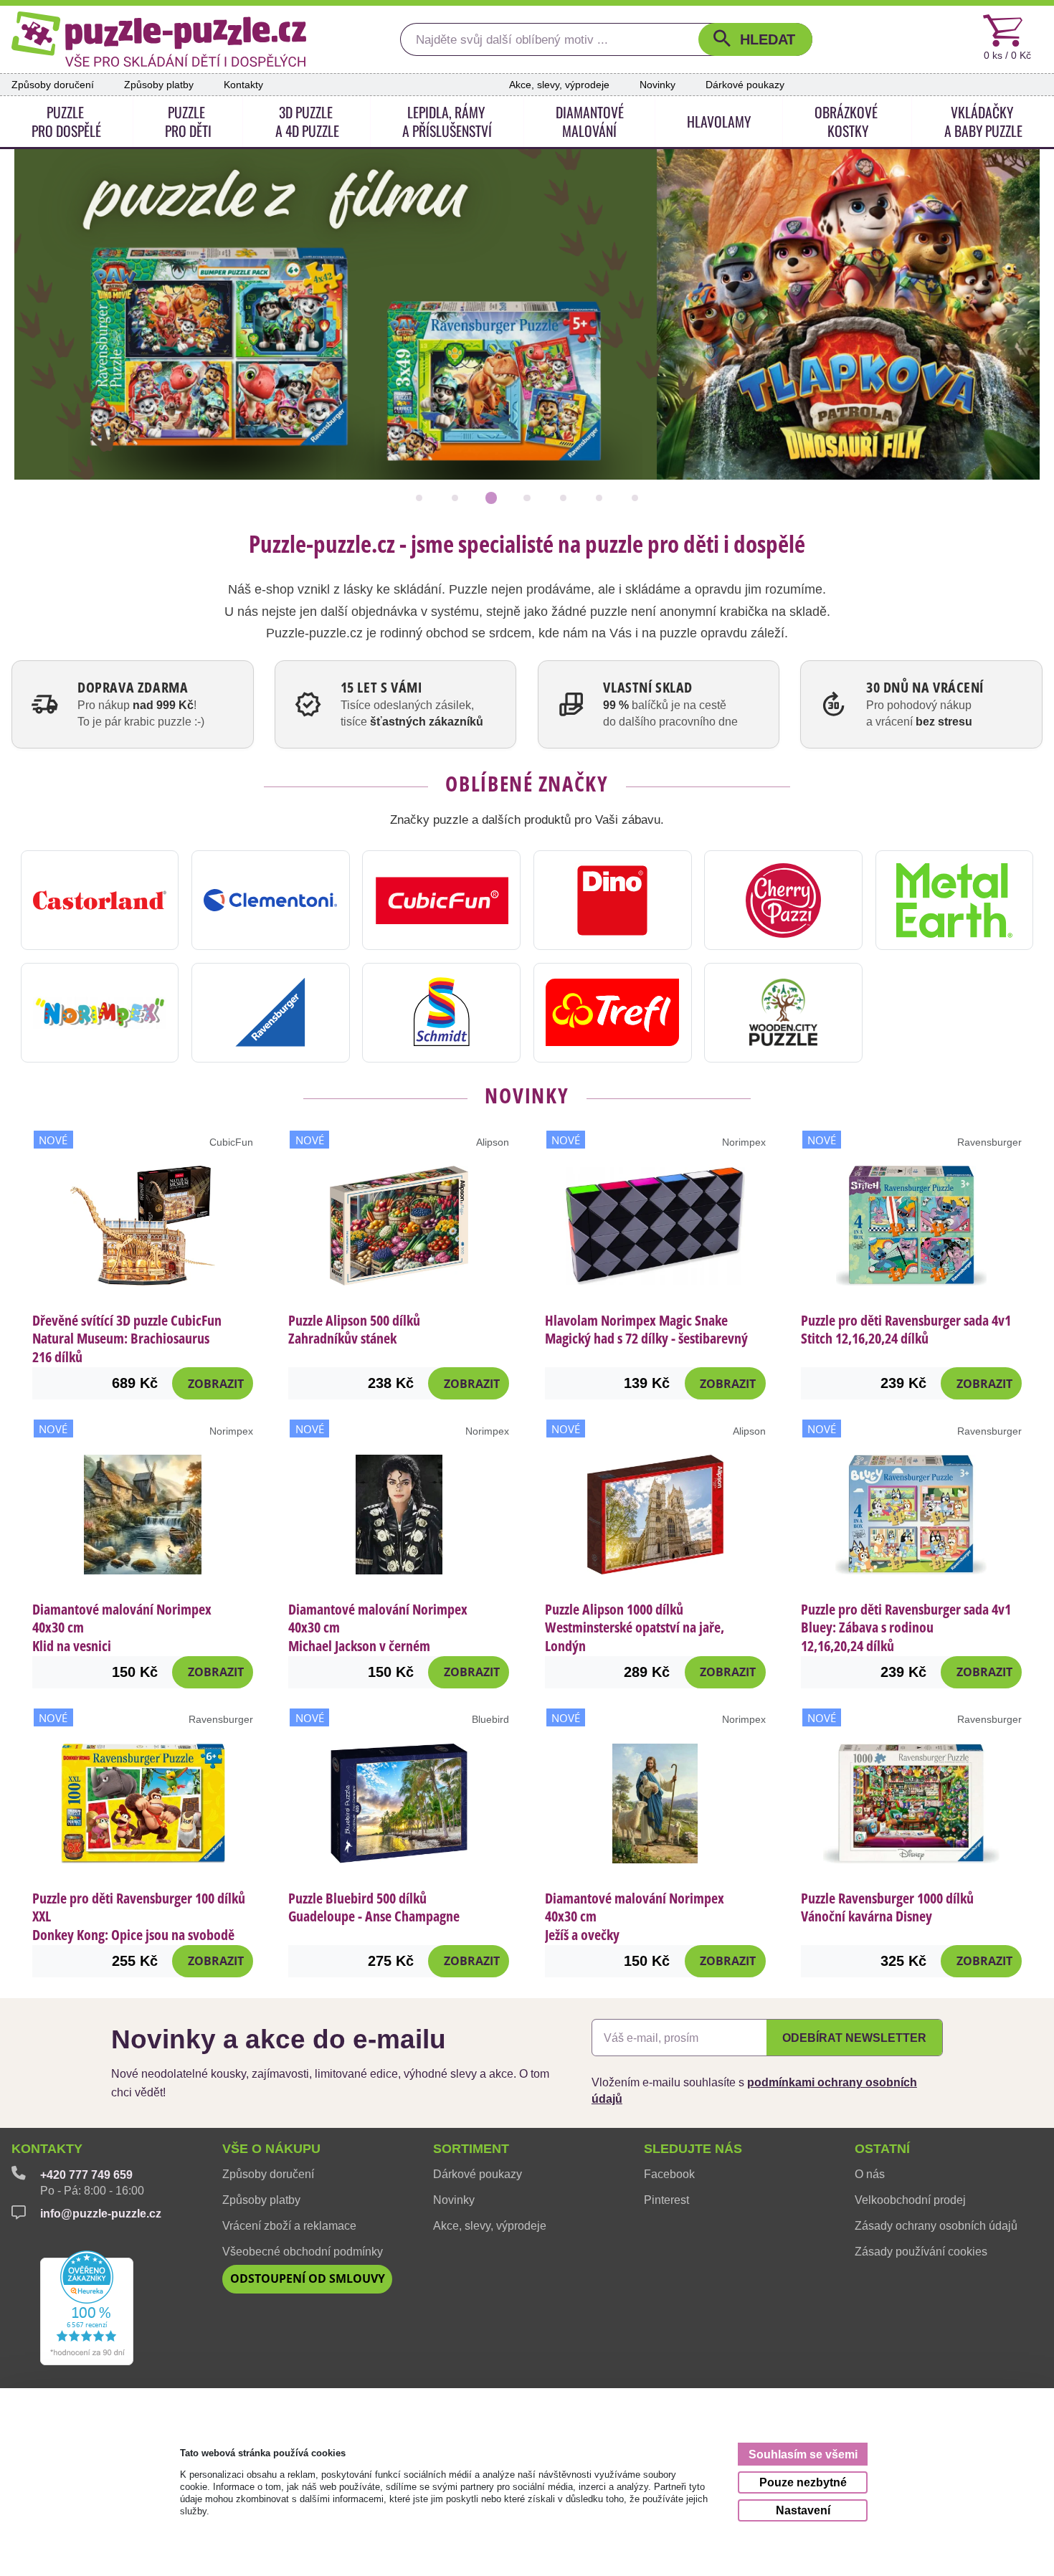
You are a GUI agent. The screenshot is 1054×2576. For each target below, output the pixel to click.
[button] (755, 39)
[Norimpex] (100, 1013)
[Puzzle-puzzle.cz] (159, 39)
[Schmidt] (441, 1013)
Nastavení (803, 2510)
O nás (870, 2174)
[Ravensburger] (271, 1013)
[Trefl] (613, 1013)
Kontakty (243, 85)
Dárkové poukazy (745, 85)
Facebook (669, 2174)
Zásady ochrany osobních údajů (936, 2225)
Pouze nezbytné (803, 2482)
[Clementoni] (271, 900)
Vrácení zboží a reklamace (289, 2225)
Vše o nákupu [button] (271, 2149)
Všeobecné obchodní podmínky (303, 2251)
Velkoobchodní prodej (910, 2200)
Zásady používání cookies (921, 2251)
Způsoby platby (159, 85)
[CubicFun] (441, 900)
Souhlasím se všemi (803, 2454)
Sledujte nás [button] (693, 2149)
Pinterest (666, 2200)
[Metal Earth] (955, 900)
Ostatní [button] (882, 2149)
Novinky (657, 85)
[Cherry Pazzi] (783, 900)
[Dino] (613, 900)
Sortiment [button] (471, 2149)
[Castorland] (100, 900)
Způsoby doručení (53, 85)
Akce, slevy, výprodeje (559, 85)
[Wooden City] (783, 1013)
